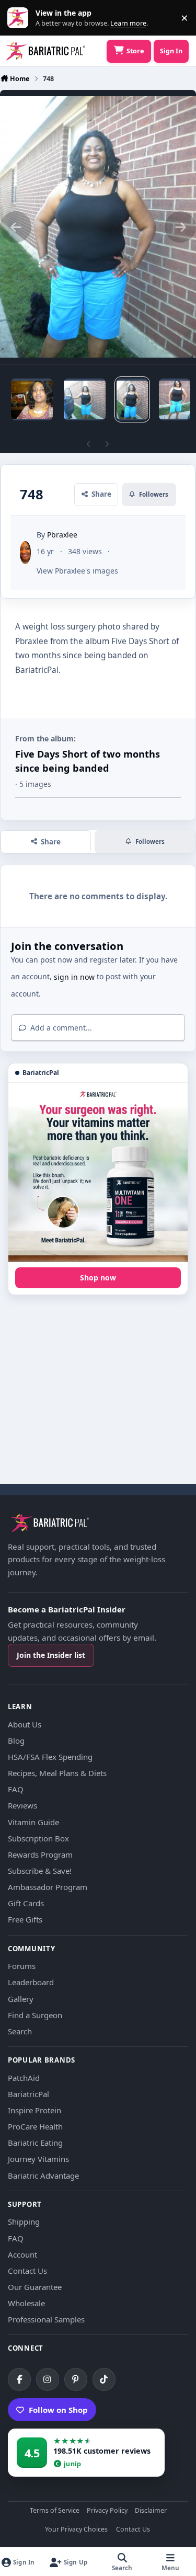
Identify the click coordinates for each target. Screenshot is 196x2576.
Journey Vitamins (38, 2159)
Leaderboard (31, 1982)
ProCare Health (35, 2126)
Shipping (24, 2222)
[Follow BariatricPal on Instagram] (48, 2379)
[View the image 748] (132, 399)
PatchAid (24, 2078)
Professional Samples (46, 2319)
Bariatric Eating (35, 2143)
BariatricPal (28, 2094)
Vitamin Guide (33, 1822)
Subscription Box (38, 1838)
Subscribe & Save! (40, 1871)
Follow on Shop (58, 2410)
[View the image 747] (85, 399)
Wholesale (26, 2303)
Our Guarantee (35, 2287)
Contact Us (27, 2271)
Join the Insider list (51, 1655)
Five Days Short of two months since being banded (88, 761)
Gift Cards (26, 1903)
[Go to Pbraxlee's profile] (25, 553)
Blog (16, 1741)
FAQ (16, 1789)
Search (20, 2031)
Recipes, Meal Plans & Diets (57, 1773)
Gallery (21, 1999)
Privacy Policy (107, 2511)
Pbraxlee (62, 535)
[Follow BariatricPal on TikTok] (104, 2379)
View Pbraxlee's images (77, 571)
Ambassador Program (48, 1887)
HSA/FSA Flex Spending (50, 1757)
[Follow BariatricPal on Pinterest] (76, 2379)
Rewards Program (40, 1854)
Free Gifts (25, 1919)
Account (22, 2254)
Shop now (98, 1278)
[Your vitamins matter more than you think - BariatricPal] (98, 1172)
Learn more (20, 18)
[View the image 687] (32, 399)
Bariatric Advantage (43, 2176)
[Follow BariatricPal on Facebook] (19, 2379)
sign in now (74, 977)
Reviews (22, 1805)
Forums (22, 1966)
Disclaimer (151, 2511)
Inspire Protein (34, 2110)
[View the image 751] (175, 399)
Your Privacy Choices (76, 2530)
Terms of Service (55, 2511)
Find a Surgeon (35, 2015)
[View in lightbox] (98, 227)
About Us (25, 1724)
